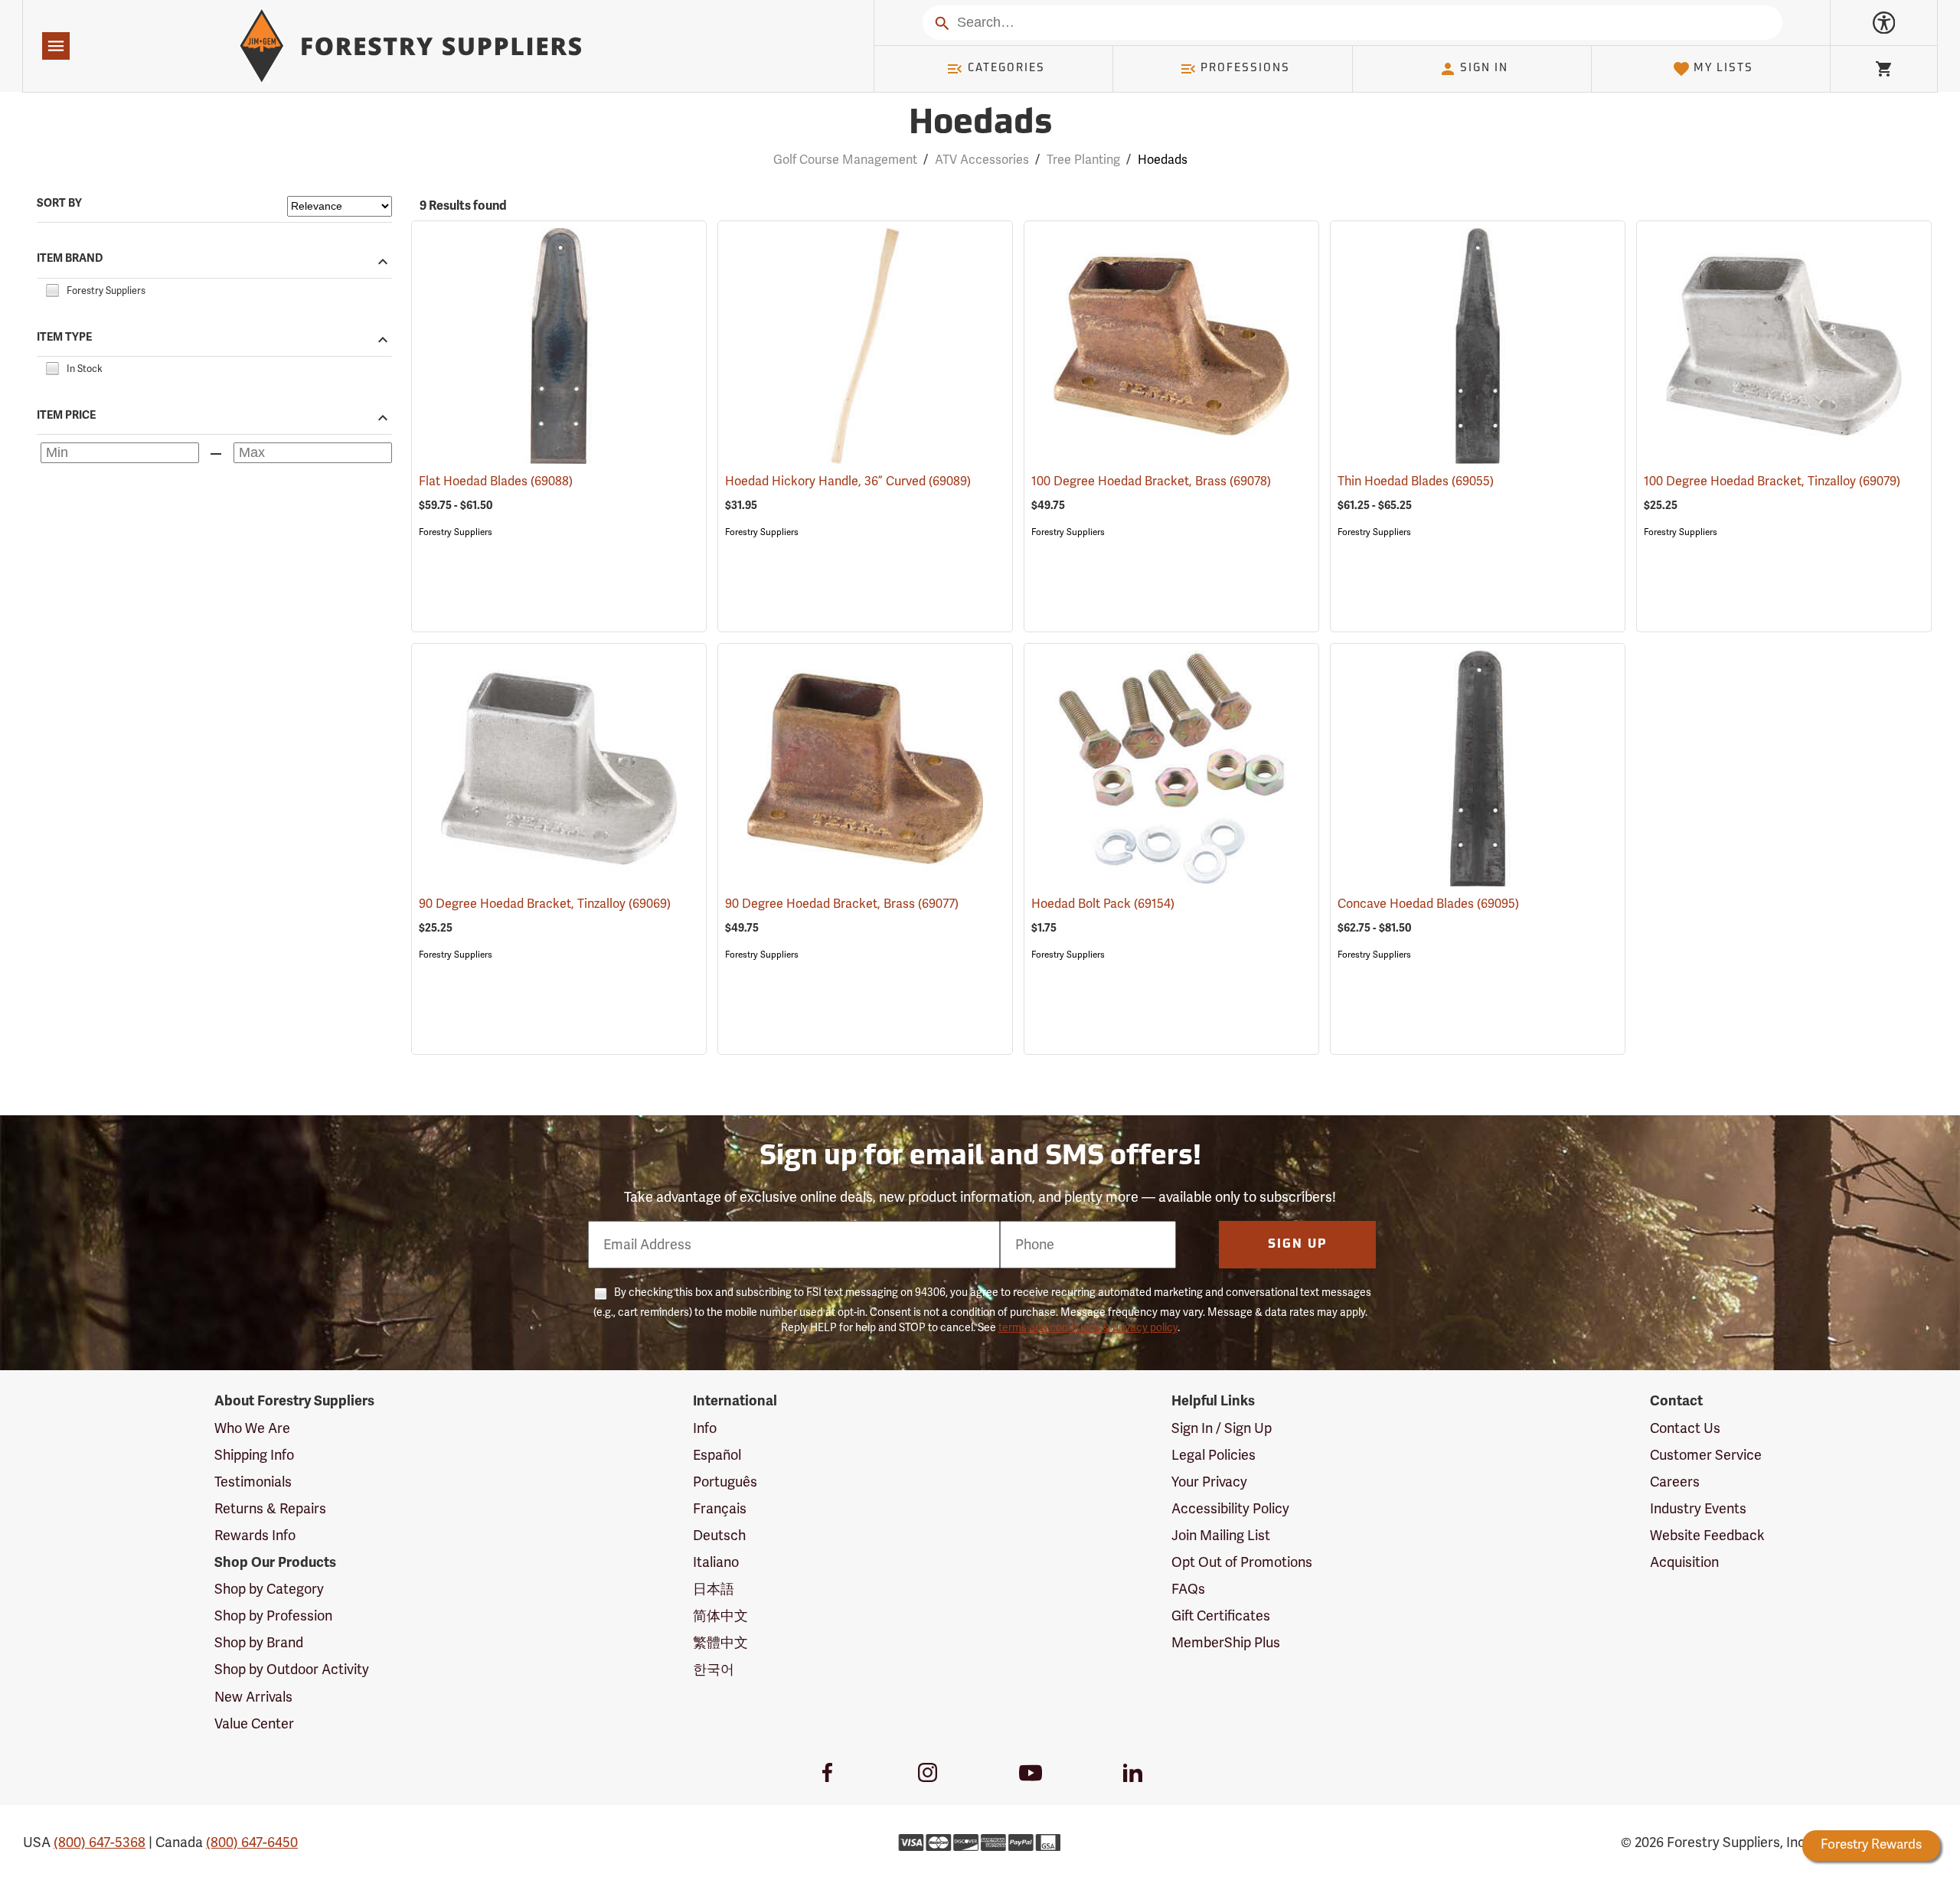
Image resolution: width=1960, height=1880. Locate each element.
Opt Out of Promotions (1242, 1562)
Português (725, 1482)
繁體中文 (720, 1643)
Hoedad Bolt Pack (1103, 904)
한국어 (714, 1669)
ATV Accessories (982, 160)
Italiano (716, 1562)
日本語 (714, 1589)
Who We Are (252, 1428)
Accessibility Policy (1230, 1509)
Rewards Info (255, 1536)
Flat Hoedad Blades (496, 481)
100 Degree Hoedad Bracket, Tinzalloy (1772, 481)
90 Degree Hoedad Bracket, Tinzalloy (545, 904)
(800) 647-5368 (100, 1842)
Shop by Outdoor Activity (292, 1669)
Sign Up (1298, 1245)
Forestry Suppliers (456, 532)
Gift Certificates (1221, 1616)
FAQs (1188, 1589)
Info (705, 1428)
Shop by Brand (259, 1643)
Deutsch (719, 1536)
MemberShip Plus (1226, 1643)
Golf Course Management (845, 160)
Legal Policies (1214, 1455)
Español (717, 1455)
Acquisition (1684, 1562)
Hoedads (980, 124)
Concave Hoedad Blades (1428, 904)
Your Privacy (1209, 1482)
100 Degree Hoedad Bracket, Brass (1151, 481)
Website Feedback (1707, 1536)
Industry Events (1698, 1509)
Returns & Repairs (270, 1509)
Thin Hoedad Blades (1416, 481)
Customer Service (1706, 1455)
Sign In (1484, 69)
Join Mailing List (1221, 1536)
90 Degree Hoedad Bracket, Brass (842, 904)
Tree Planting (1083, 160)
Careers (1675, 1482)
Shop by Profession (273, 1616)
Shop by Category (269, 1589)
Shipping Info (254, 1455)
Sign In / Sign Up (1222, 1428)
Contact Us (1685, 1428)
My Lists (1723, 69)
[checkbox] (52, 289)
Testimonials (253, 1482)
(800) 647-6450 (252, 1842)
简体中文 (720, 1616)
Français (720, 1509)
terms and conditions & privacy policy (1088, 1328)
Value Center (254, 1724)
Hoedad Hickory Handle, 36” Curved (848, 481)
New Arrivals (253, 1697)
